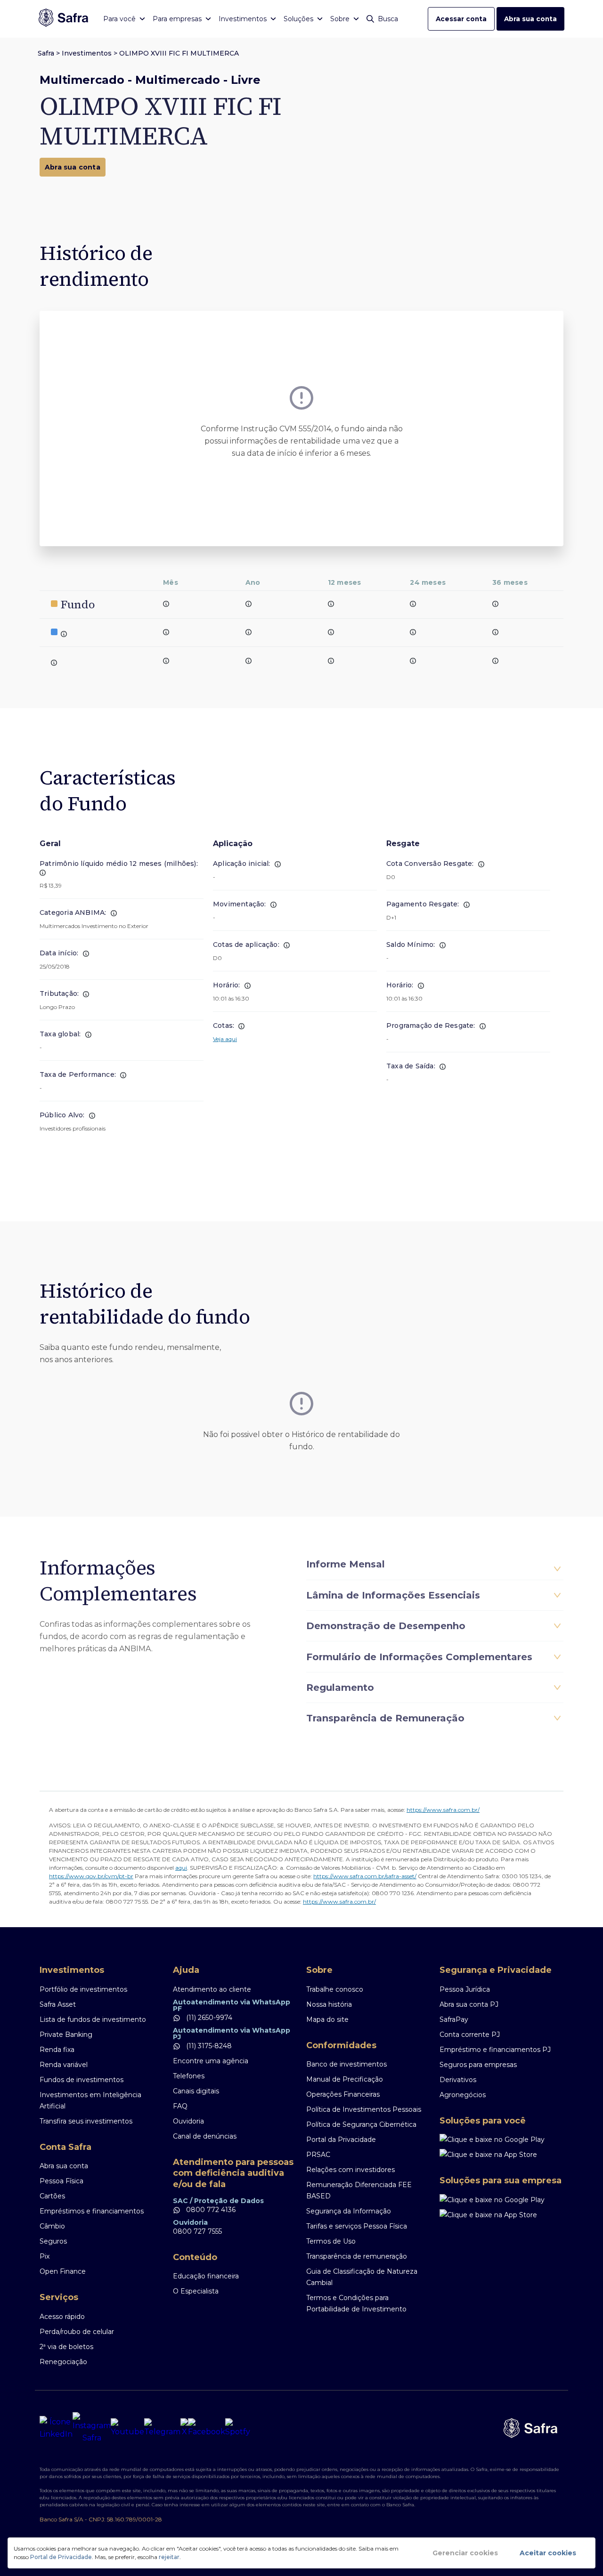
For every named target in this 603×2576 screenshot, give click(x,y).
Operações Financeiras (343, 2094)
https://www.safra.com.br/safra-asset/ (365, 1876)
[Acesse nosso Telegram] (162, 2428)
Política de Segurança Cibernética (361, 2124)
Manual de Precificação (345, 2079)
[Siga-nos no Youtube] (127, 2428)
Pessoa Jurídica (465, 1989)
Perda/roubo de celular (77, 2332)
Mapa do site (327, 2019)
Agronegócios (463, 2095)
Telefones (189, 2076)
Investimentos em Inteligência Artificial (90, 2100)
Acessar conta (461, 19)
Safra (46, 53)
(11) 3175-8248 (208, 2046)
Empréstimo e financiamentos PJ (495, 2050)
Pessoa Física (61, 2181)
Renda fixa (57, 2050)
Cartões (52, 2196)
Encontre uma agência (211, 2061)
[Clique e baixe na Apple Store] (501, 2155)
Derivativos (458, 2080)
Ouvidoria (188, 2121)
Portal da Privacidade (341, 2140)
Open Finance (63, 2271)
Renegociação (63, 2362)
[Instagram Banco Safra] (92, 2428)
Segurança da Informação (349, 2211)
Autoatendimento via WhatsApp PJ (232, 2034)
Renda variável (64, 2065)
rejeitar (169, 2557)
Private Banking (66, 2035)
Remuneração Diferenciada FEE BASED (359, 2190)
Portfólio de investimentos (83, 1989)
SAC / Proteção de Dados (218, 2201)
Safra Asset (58, 2004)
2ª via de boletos (66, 2347)
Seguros (53, 2241)
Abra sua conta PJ (469, 2004)
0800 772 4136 (210, 2210)
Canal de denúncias (205, 2136)
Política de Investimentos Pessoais (364, 2109)
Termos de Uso (331, 2241)
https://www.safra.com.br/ (443, 1810)
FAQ (180, 2106)
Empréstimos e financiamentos (92, 2211)
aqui (181, 1868)
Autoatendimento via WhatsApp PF (232, 2005)
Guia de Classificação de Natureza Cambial (362, 2277)
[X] (184, 2428)
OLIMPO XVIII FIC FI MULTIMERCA (179, 53)
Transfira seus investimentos (86, 2121)
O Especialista (196, 2291)
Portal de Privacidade (61, 2557)
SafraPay (454, 2019)
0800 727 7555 (197, 2231)
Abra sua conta (530, 19)
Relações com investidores (350, 2170)
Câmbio (52, 2226)
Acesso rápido (62, 2317)
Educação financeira (206, 2276)
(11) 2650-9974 (208, 2018)
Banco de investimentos (346, 2064)
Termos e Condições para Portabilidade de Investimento (356, 2303)
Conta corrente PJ (470, 2035)
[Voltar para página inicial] (63, 19)
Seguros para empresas (478, 2065)
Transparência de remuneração (357, 2256)
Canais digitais (196, 2091)
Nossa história (329, 2004)
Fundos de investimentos (81, 2080)
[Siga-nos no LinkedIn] (56, 2428)
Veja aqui (225, 1039)
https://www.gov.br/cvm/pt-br (91, 1876)
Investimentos (87, 53)
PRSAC (318, 2155)
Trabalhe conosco (335, 1989)
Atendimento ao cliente (212, 1989)
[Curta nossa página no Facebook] (207, 2428)
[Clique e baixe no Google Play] (501, 2140)
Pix (45, 2256)
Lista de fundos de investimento (93, 2019)
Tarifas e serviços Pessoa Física (357, 2226)
